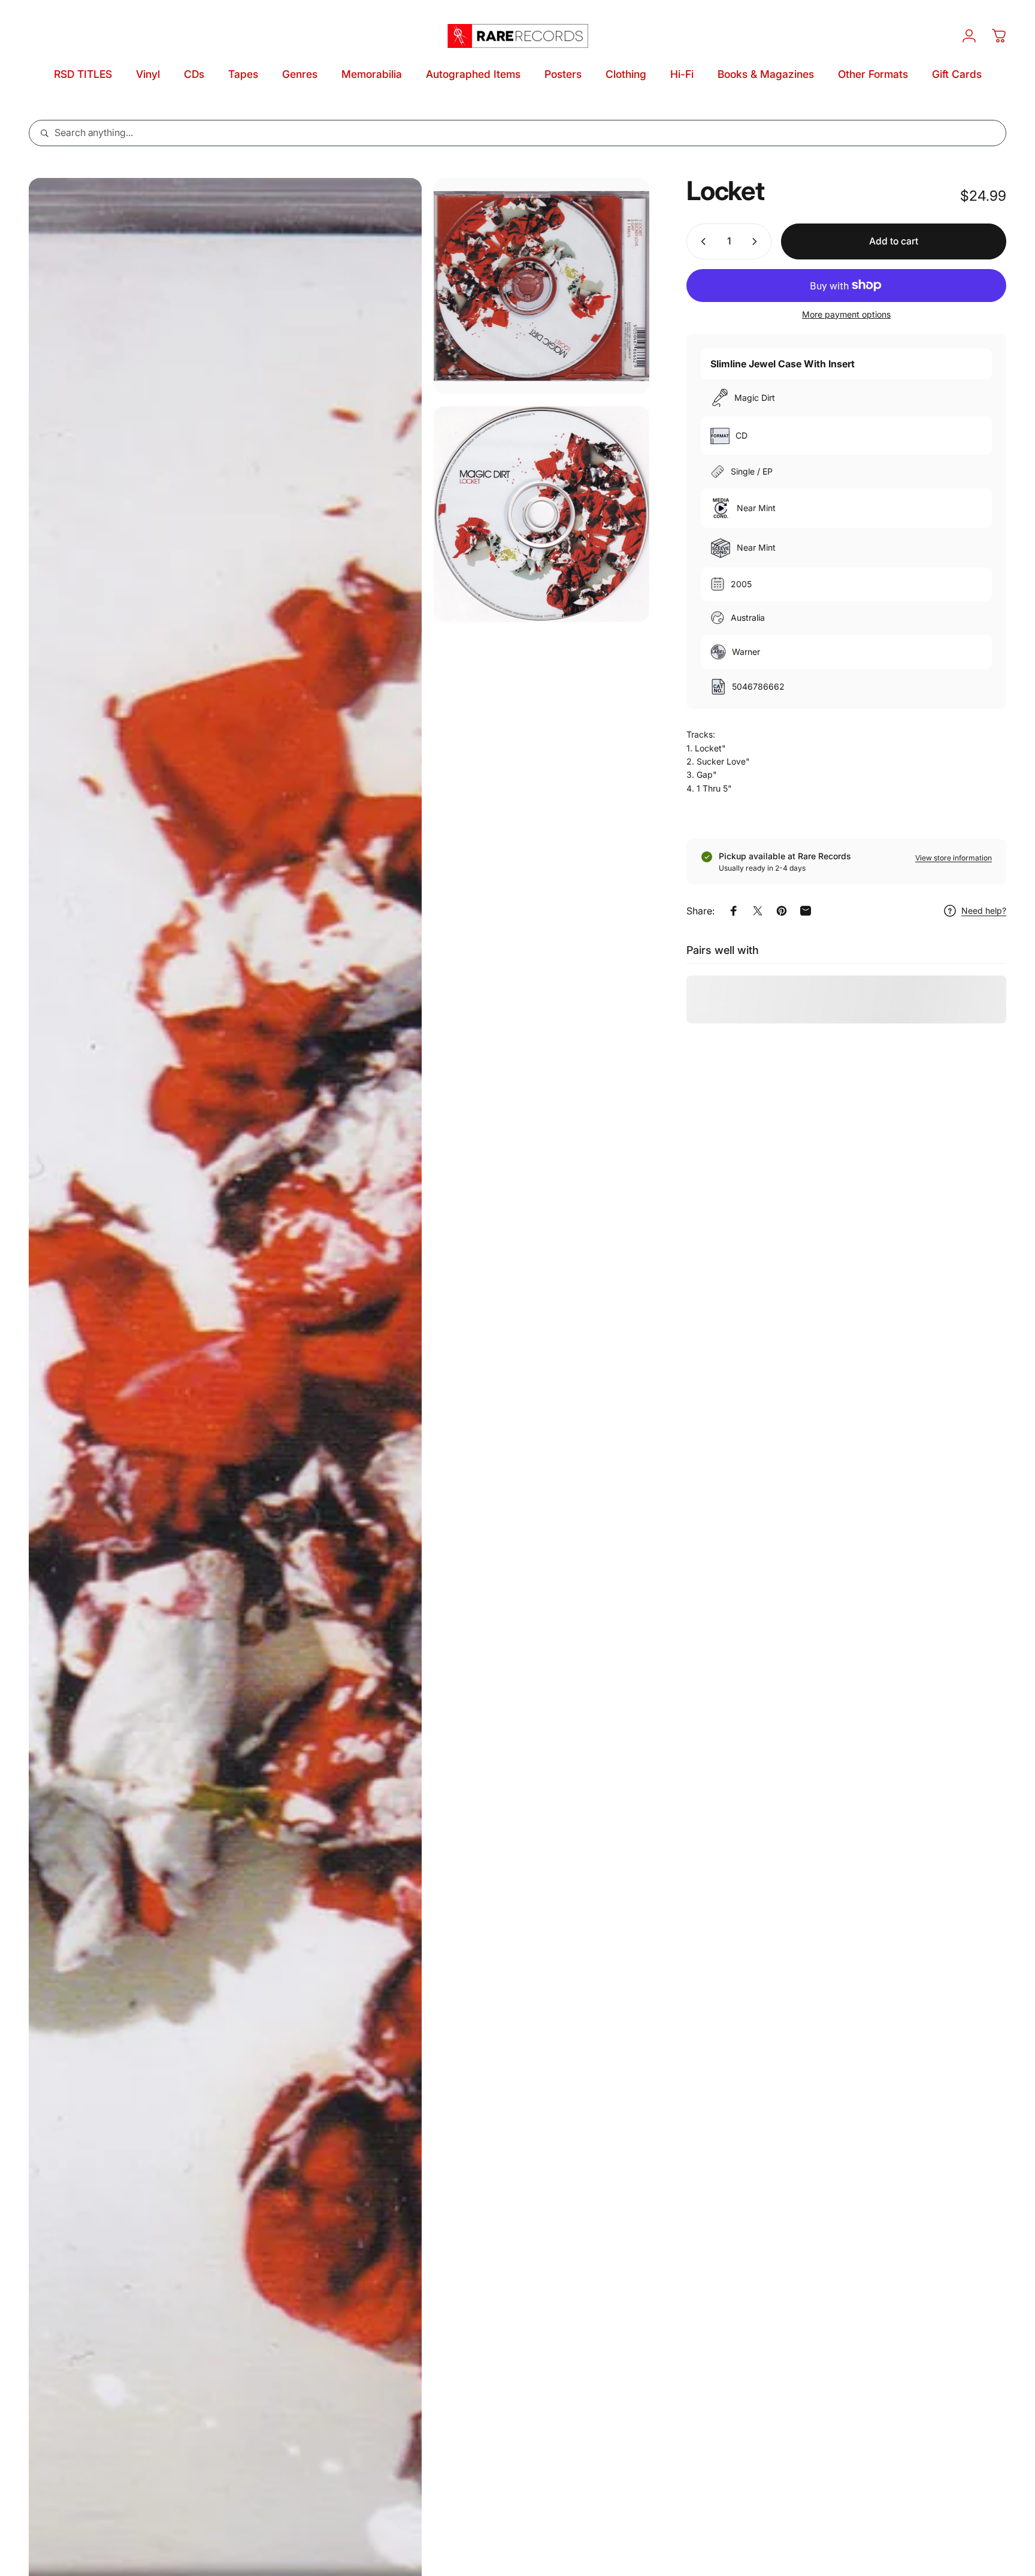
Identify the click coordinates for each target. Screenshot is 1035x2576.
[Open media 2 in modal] (542, 286)
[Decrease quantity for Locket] (701, 241)
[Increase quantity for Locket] (757, 241)
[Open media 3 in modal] (542, 514)
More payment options (846, 314)
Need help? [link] (984, 910)
